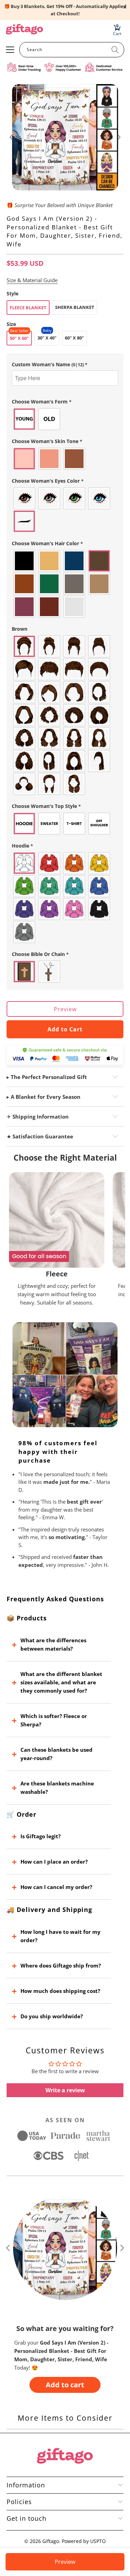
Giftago (51, 2541)
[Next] (118, 137)
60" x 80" (74, 338)
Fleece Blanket (28, 308)
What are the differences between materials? (53, 1644)
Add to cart (65, 2385)
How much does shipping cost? (60, 1991)
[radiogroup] (65, 419)
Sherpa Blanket (75, 307)
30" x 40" (47, 338)
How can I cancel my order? (56, 1887)
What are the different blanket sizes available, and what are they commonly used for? (61, 1682)
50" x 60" (19, 338)
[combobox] (72, 50)
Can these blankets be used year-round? (57, 1754)
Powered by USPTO (84, 2541)
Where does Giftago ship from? (61, 1965)
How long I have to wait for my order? (60, 1936)
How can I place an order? (54, 1862)
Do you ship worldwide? (52, 2016)
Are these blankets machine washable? (57, 1788)
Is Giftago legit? (41, 1836)
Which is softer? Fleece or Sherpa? (54, 1720)
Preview (65, 1009)
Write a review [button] (65, 2090)
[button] (65, 365)
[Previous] (12, 137)
